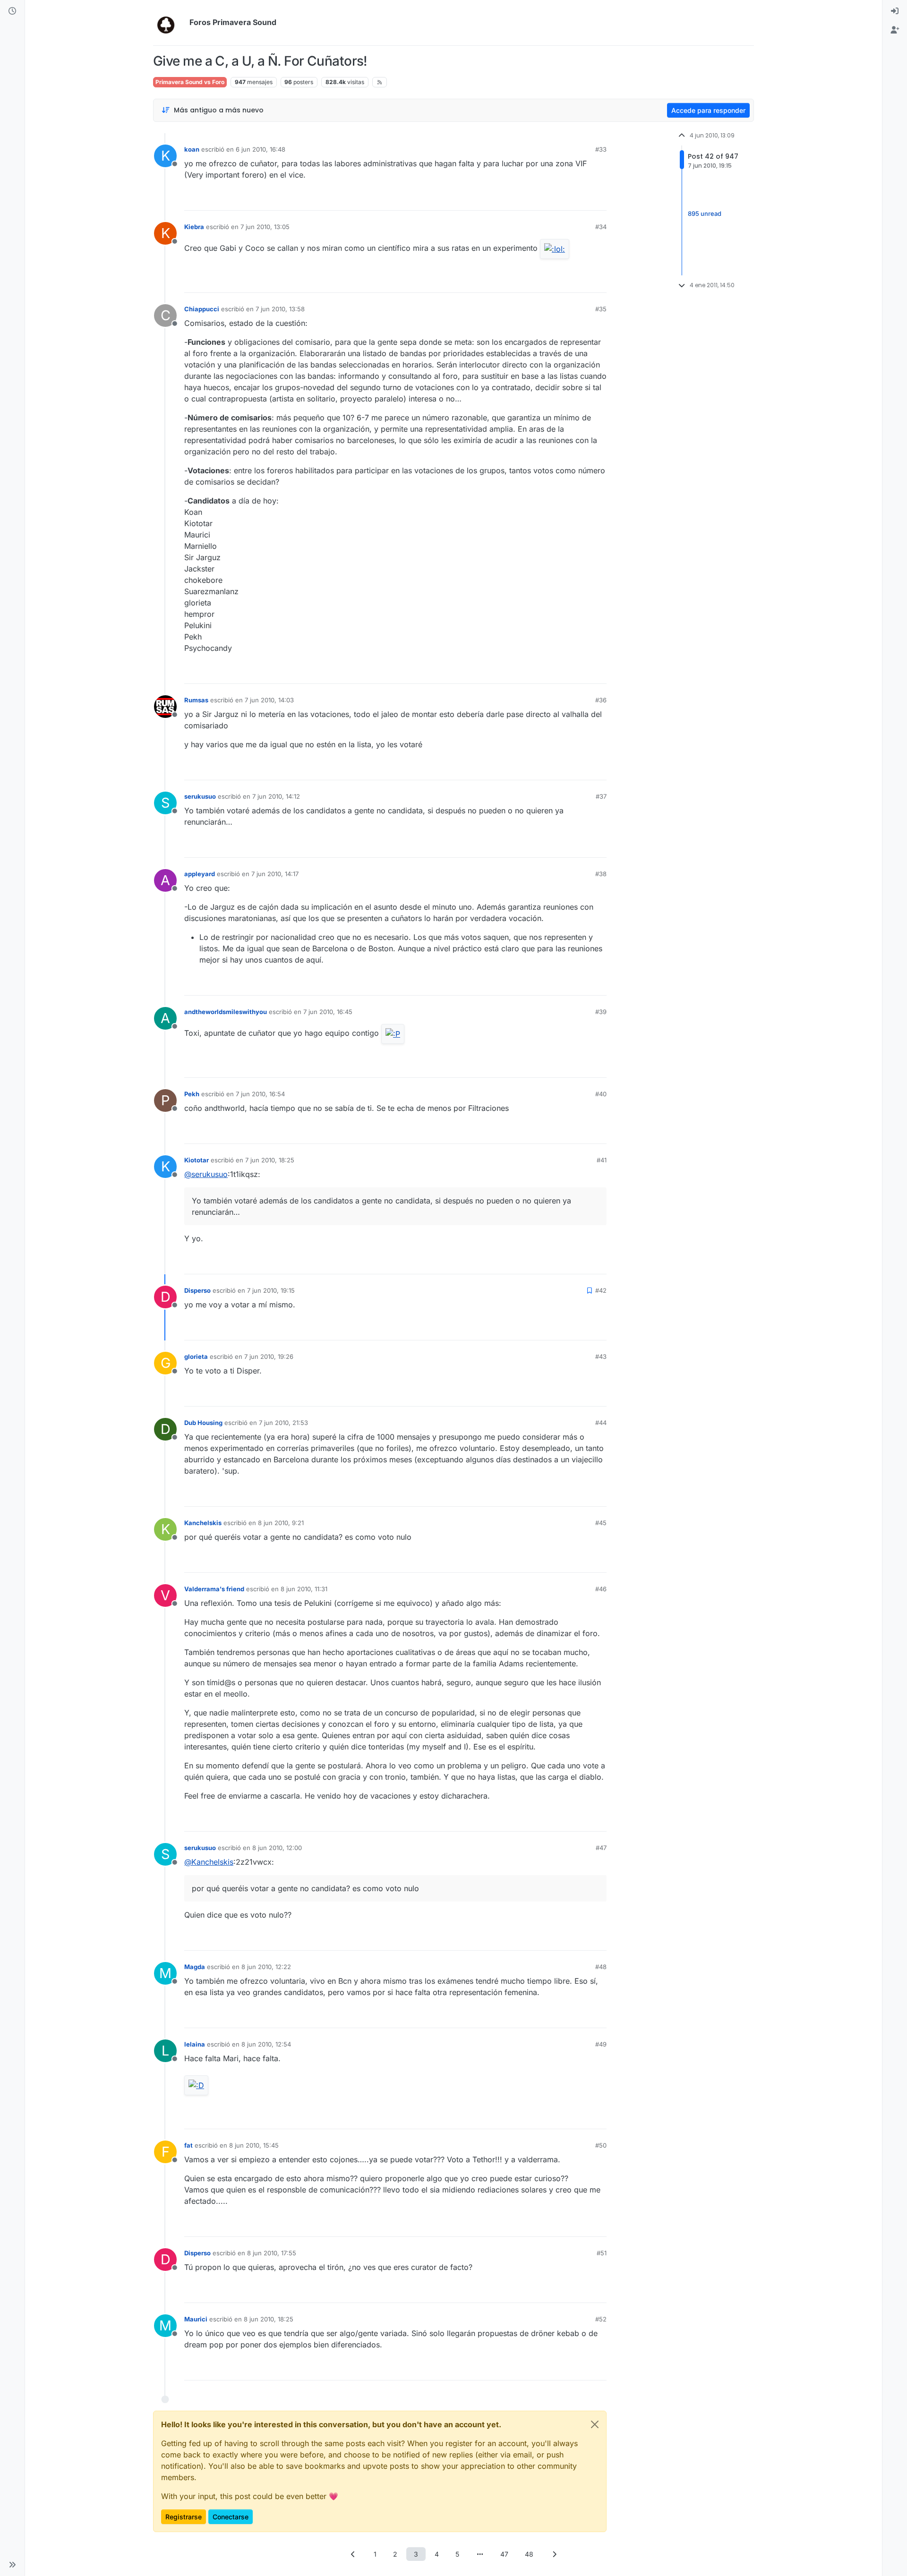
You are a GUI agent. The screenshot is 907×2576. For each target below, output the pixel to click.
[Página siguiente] (554, 2554)
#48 (601, 1967)
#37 (601, 796)
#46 (601, 1589)
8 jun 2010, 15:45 (254, 2145)
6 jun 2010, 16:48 (261, 149)
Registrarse (184, 2517)
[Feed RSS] (380, 82)
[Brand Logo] (169, 23)
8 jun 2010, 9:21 (281, 1523)
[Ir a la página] (480, 2554)
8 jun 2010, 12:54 (266, 2044)
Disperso (197, 1290)
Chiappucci (202, 309)
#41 (602, 1160)
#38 (601, 874)
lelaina (195, 2044)
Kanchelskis (203, 1523)
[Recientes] (12, 11)
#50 (601, 2145)
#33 (601, 149)
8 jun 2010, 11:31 (304, 1589)
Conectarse (231, 2517)
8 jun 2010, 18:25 (269, 2319)
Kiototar (197, 1160)
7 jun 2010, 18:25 (270, 1160)
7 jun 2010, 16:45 (328, 1012)
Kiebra (194, 227)
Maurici (196, 2319)
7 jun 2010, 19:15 (271, 1290)
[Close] (595, 2424)
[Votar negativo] (580, 199)
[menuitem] (895, 11)
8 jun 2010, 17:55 (272, 2253)
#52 (601, 2319)
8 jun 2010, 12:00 (277, 1848)
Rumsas (196, 700)
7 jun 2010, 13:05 (265, 227)
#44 (601, 1423)
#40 (601, 1094)
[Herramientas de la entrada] (599, 199)
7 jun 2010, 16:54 (260, 1094)
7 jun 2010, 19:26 (269, 1356)
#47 (601, 1848)
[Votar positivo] (547, 199)
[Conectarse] (895, 11)
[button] (12, 2565)
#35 (601, 309)
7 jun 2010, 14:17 (275, 874)
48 (529, 2554)
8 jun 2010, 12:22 (266, 1967)
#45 (601, 1523)
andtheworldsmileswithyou (226, 1012)
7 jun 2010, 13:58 (280, 309)
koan (192, 149)
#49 (601, 2044)
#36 (601, 700)
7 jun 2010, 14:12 (276, 796)
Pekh (192, 1094)
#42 (601, 1290)
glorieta (196, 1356)
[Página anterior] (353, 2554)
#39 (601, 1012)
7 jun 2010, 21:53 (283, 1423)
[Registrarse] (895, 30)
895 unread (705, 213)
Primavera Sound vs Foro (190, 82)
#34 (601, 227)
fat (188, 2145)
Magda (195, 1967)
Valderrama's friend (214, 1589)
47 (504, 2554)
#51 (602, 2253)
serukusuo (200, 796)
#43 (601, 1356)
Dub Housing (203, 1423)
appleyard (200, 874)
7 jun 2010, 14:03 (269, 700)
